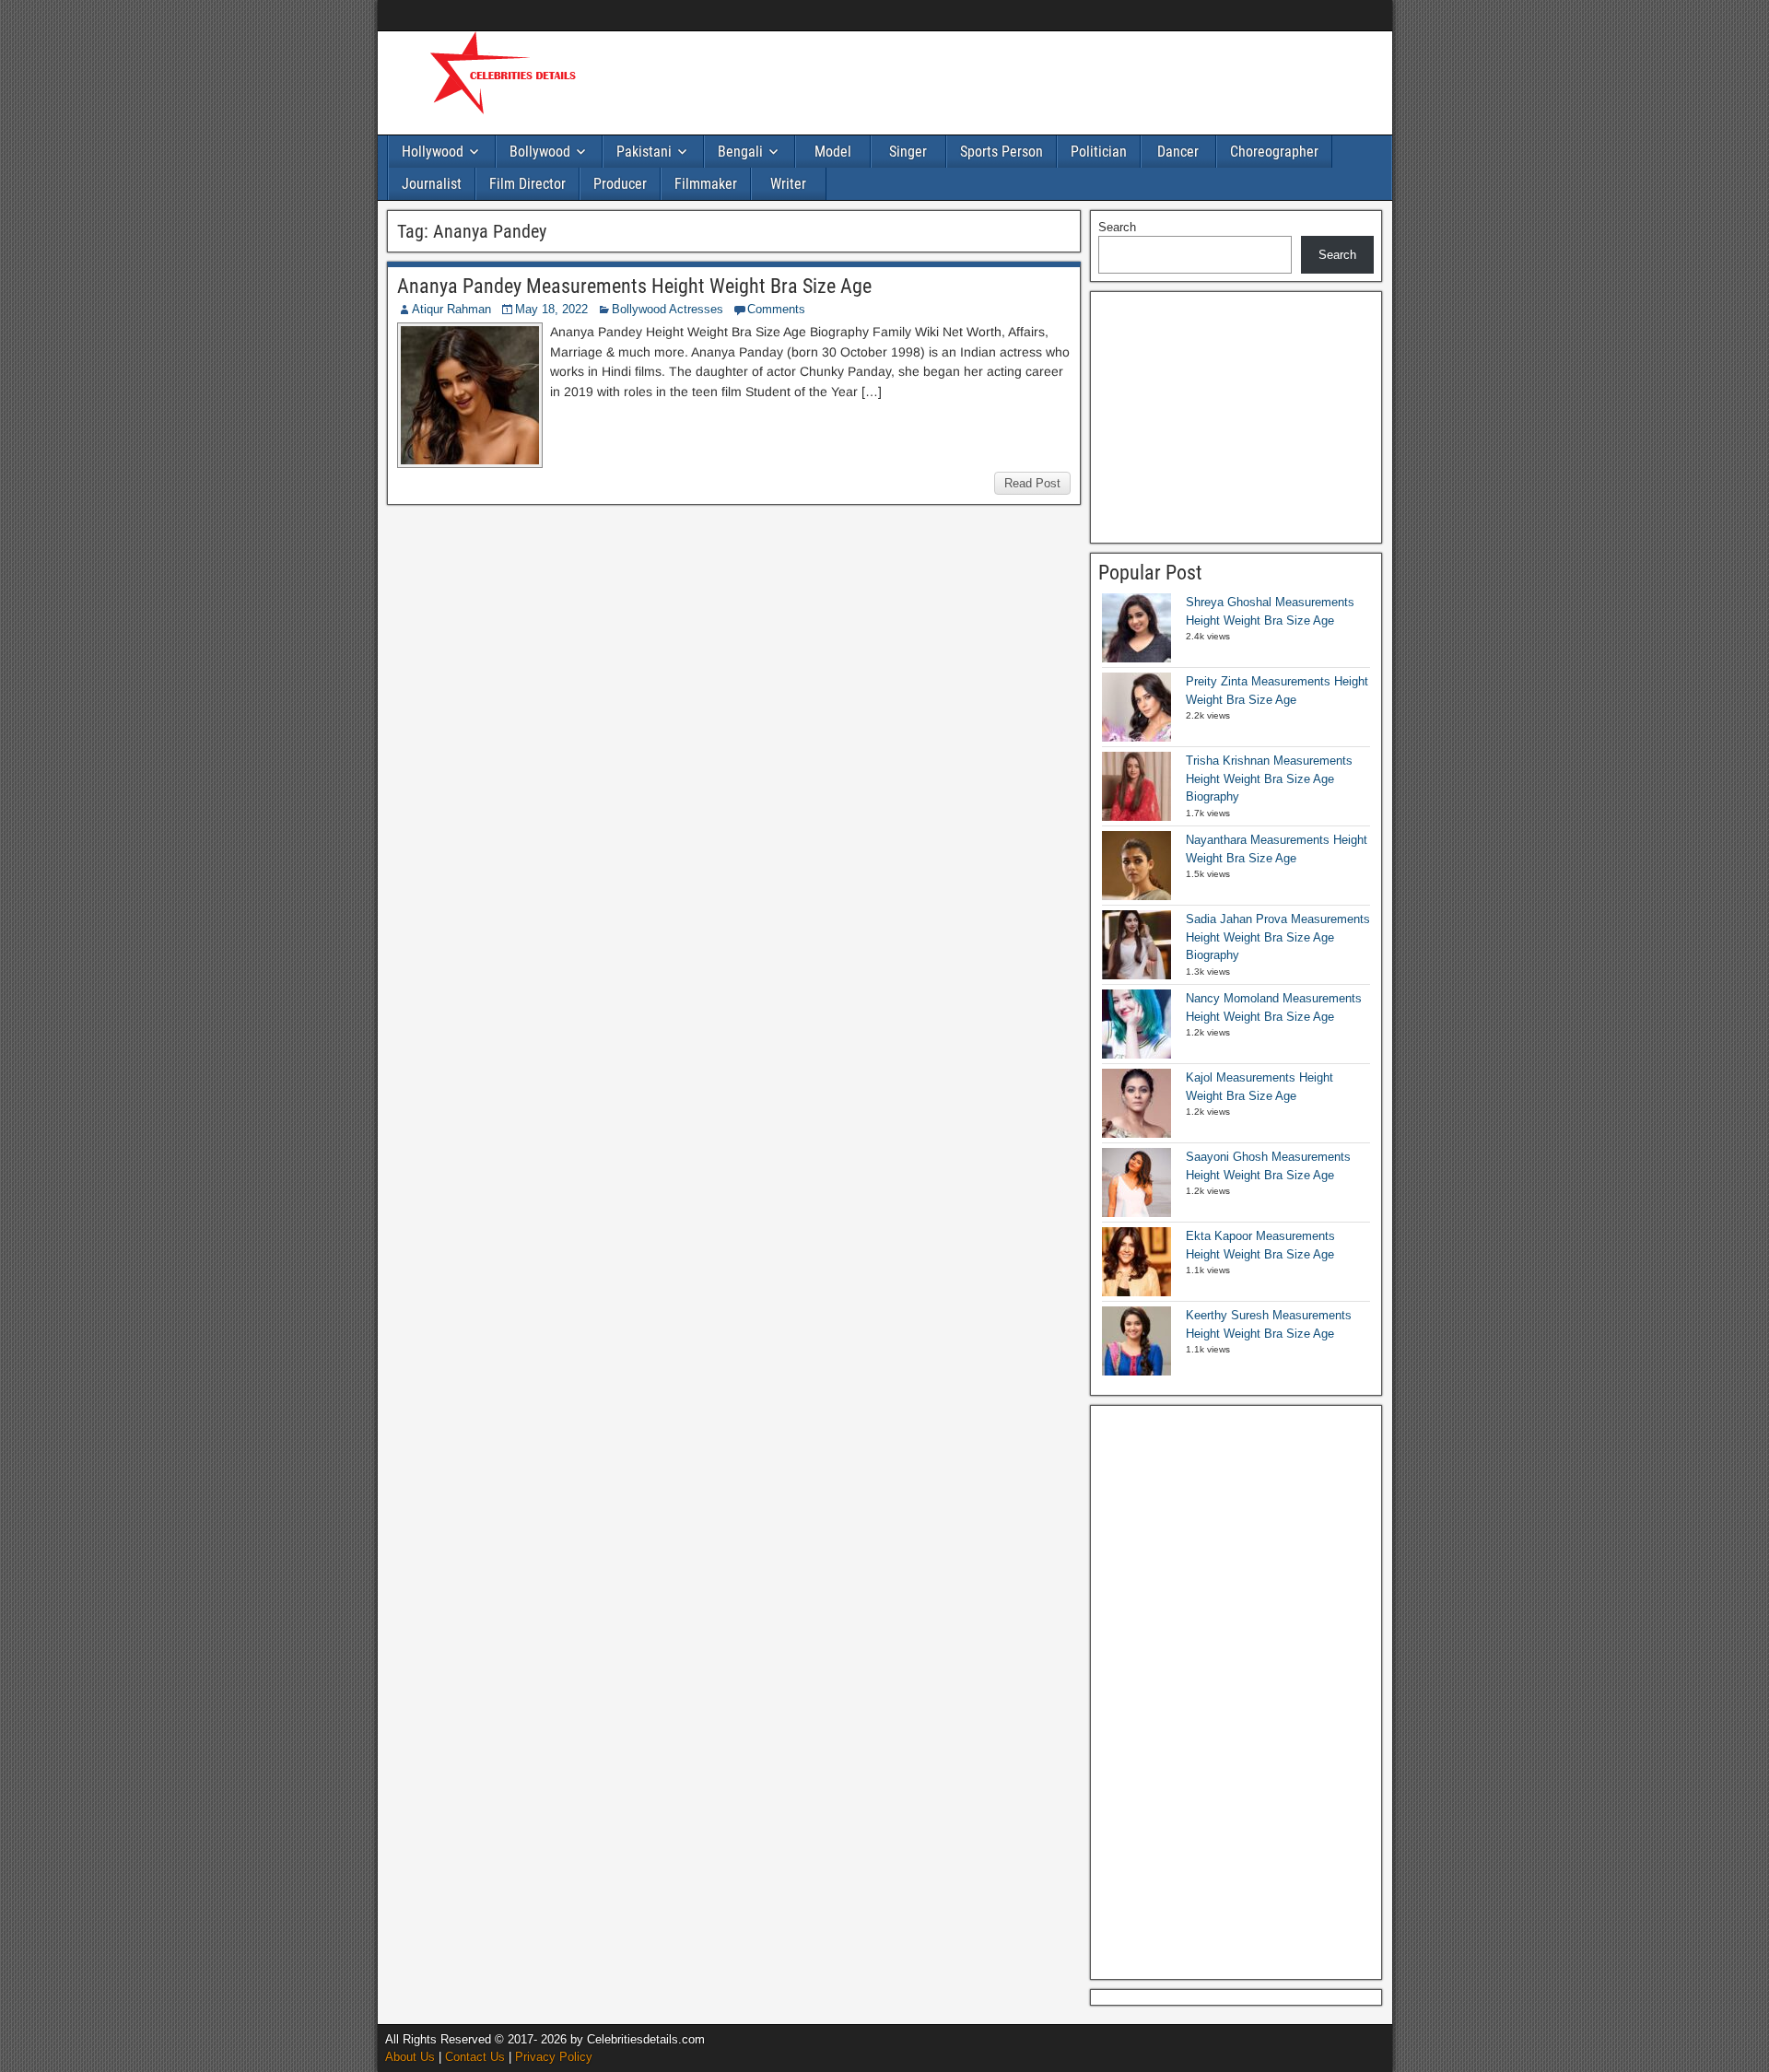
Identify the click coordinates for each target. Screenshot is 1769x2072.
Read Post (1032, 483)
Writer (788, 184)
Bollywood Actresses (668, 309)
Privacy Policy (554, 2057)
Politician (1099, 152)
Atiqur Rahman (451, 309)
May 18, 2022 (551, 309)
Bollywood (540, 152)
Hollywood (433, 152)
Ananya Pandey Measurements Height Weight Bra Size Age (634, 286)
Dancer (1178, 152)
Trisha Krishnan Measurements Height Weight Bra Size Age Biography (1269, 778)
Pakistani (644, 152)
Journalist (432, 184)
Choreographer (1274, 152)
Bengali (740, 152)
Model (833, 152)
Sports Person (1002, 152)
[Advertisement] (958, 80)
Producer (620, 184)
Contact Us (475, 2057)
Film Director (527, 184)
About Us (410, 2057)
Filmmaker (706, 184)
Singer (908, 152)
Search (1117, 227)
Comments (776, 309)
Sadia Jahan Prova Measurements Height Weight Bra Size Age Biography (1278, 937)
